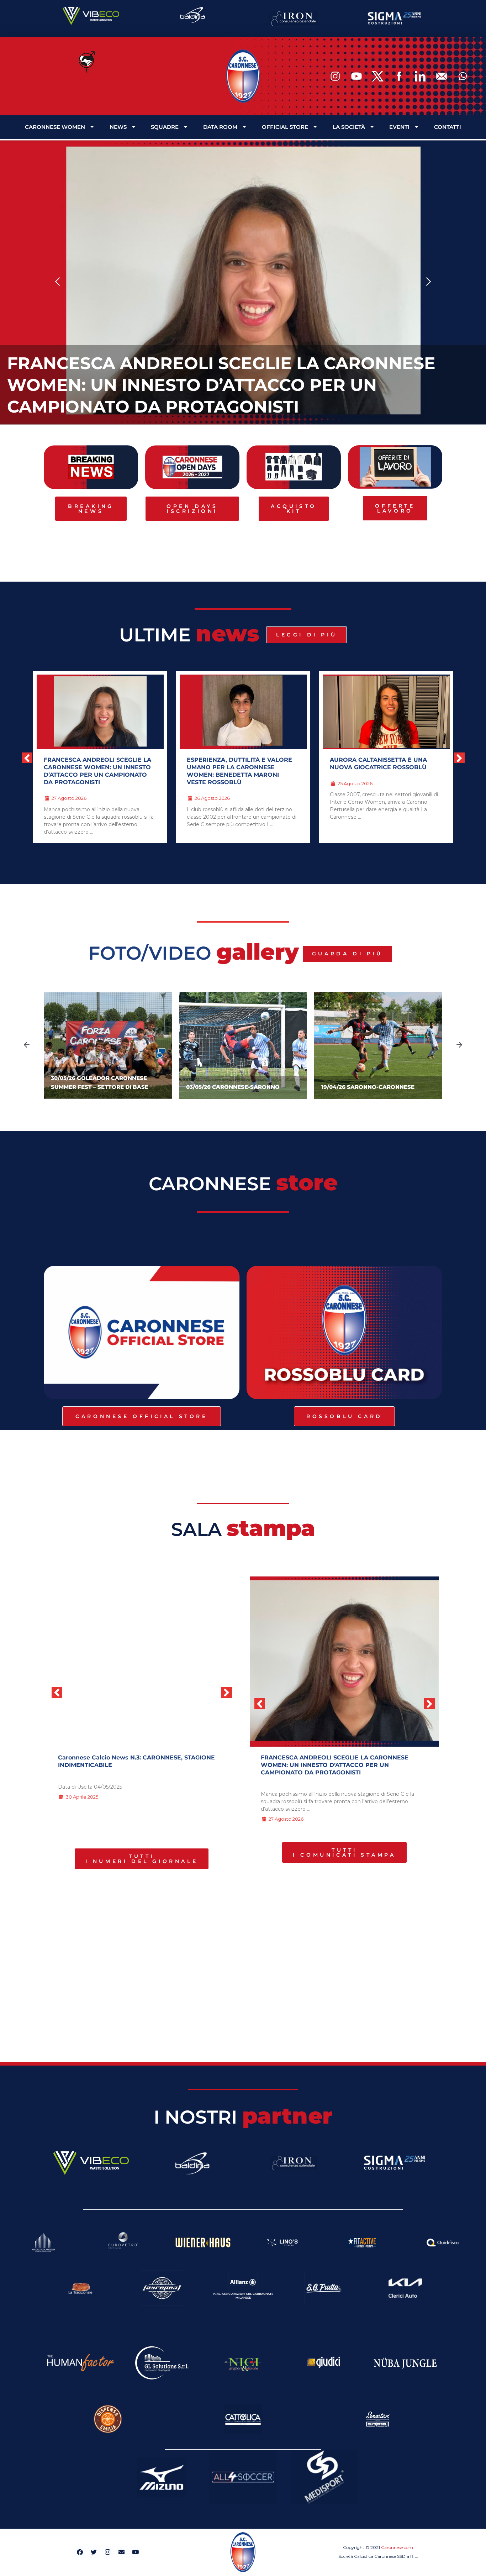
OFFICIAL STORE (285, 127)
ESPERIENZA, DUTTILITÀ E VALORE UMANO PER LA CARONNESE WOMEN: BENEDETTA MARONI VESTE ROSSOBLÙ (239, 771)
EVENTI (399, 127)
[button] (58, 282)
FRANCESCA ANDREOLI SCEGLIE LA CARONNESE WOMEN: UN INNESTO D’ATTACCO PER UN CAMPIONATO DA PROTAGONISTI (221, 385)
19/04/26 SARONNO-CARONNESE (368, 1087)
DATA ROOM (220, 127)
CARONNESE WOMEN (55, 127)
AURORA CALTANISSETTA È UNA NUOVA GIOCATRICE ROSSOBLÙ (378, 764)
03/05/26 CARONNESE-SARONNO (233, 1087)
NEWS (118, 127)
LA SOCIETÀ (349, 127)
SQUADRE (165, 127)
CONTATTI (448, 127)
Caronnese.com (397, 2547)
